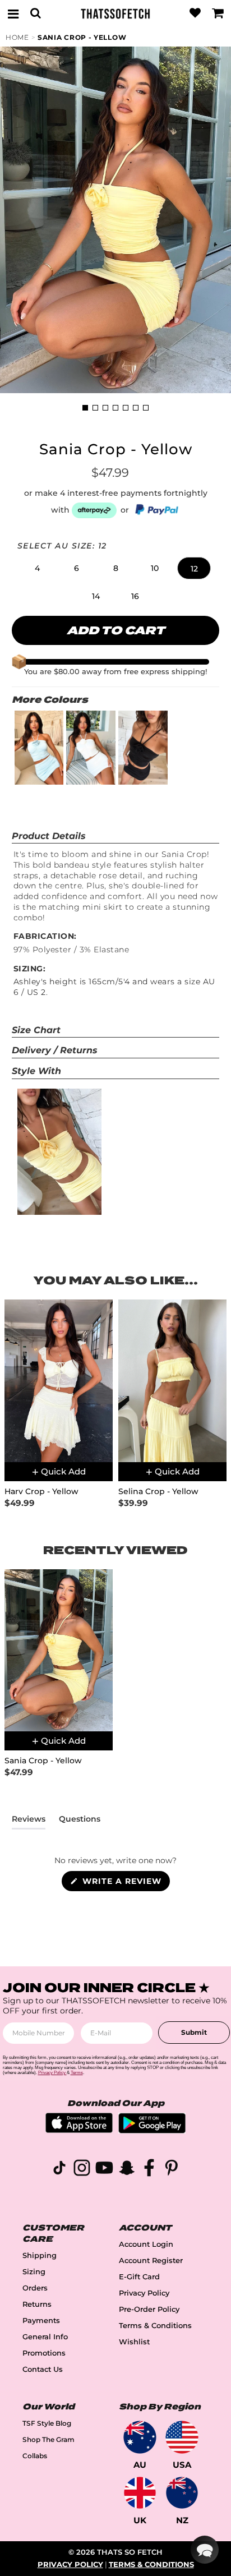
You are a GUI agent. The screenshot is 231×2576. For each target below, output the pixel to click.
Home (17, 37)
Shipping (40, 2255)
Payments (41, 2321)
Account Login (146, 2244)
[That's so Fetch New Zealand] (182, 2493)
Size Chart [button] (36, 1030)
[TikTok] (59, 2170)
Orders (35, 2288)
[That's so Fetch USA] (182, 2437)
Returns (37, 2304)
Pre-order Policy (149, 2309)
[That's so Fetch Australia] (140, 2437)
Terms (77, 2073)
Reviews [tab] (29, 1821)
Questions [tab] (80, 1821)
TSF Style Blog (47, 2423)
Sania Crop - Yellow (82, 37)
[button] (37, 568)
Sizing (34, 2272)
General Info (45, 2337)
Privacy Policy (144, 2293)
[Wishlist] (195, 13)
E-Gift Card (139, 2277)
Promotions (44, 2353)
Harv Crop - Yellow (41, 1492)
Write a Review (125, 1883)
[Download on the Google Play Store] (152, 2130)
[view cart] (218, 13)
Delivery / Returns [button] (55, 1050)
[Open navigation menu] (13, 13)
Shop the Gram (48, 2439)
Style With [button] (36, 1071)
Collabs (35, 2456)
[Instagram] (82, 2170)
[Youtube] (104, 2170)
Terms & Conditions (155, 2326)
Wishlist (134, 2342)
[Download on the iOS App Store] (79, 2130)
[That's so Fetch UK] (140, 2493)
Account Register (151, 2261)
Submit (194, 2032)
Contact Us (43, 2369)
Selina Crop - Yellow (158, 1492)
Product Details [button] (49, 836)
